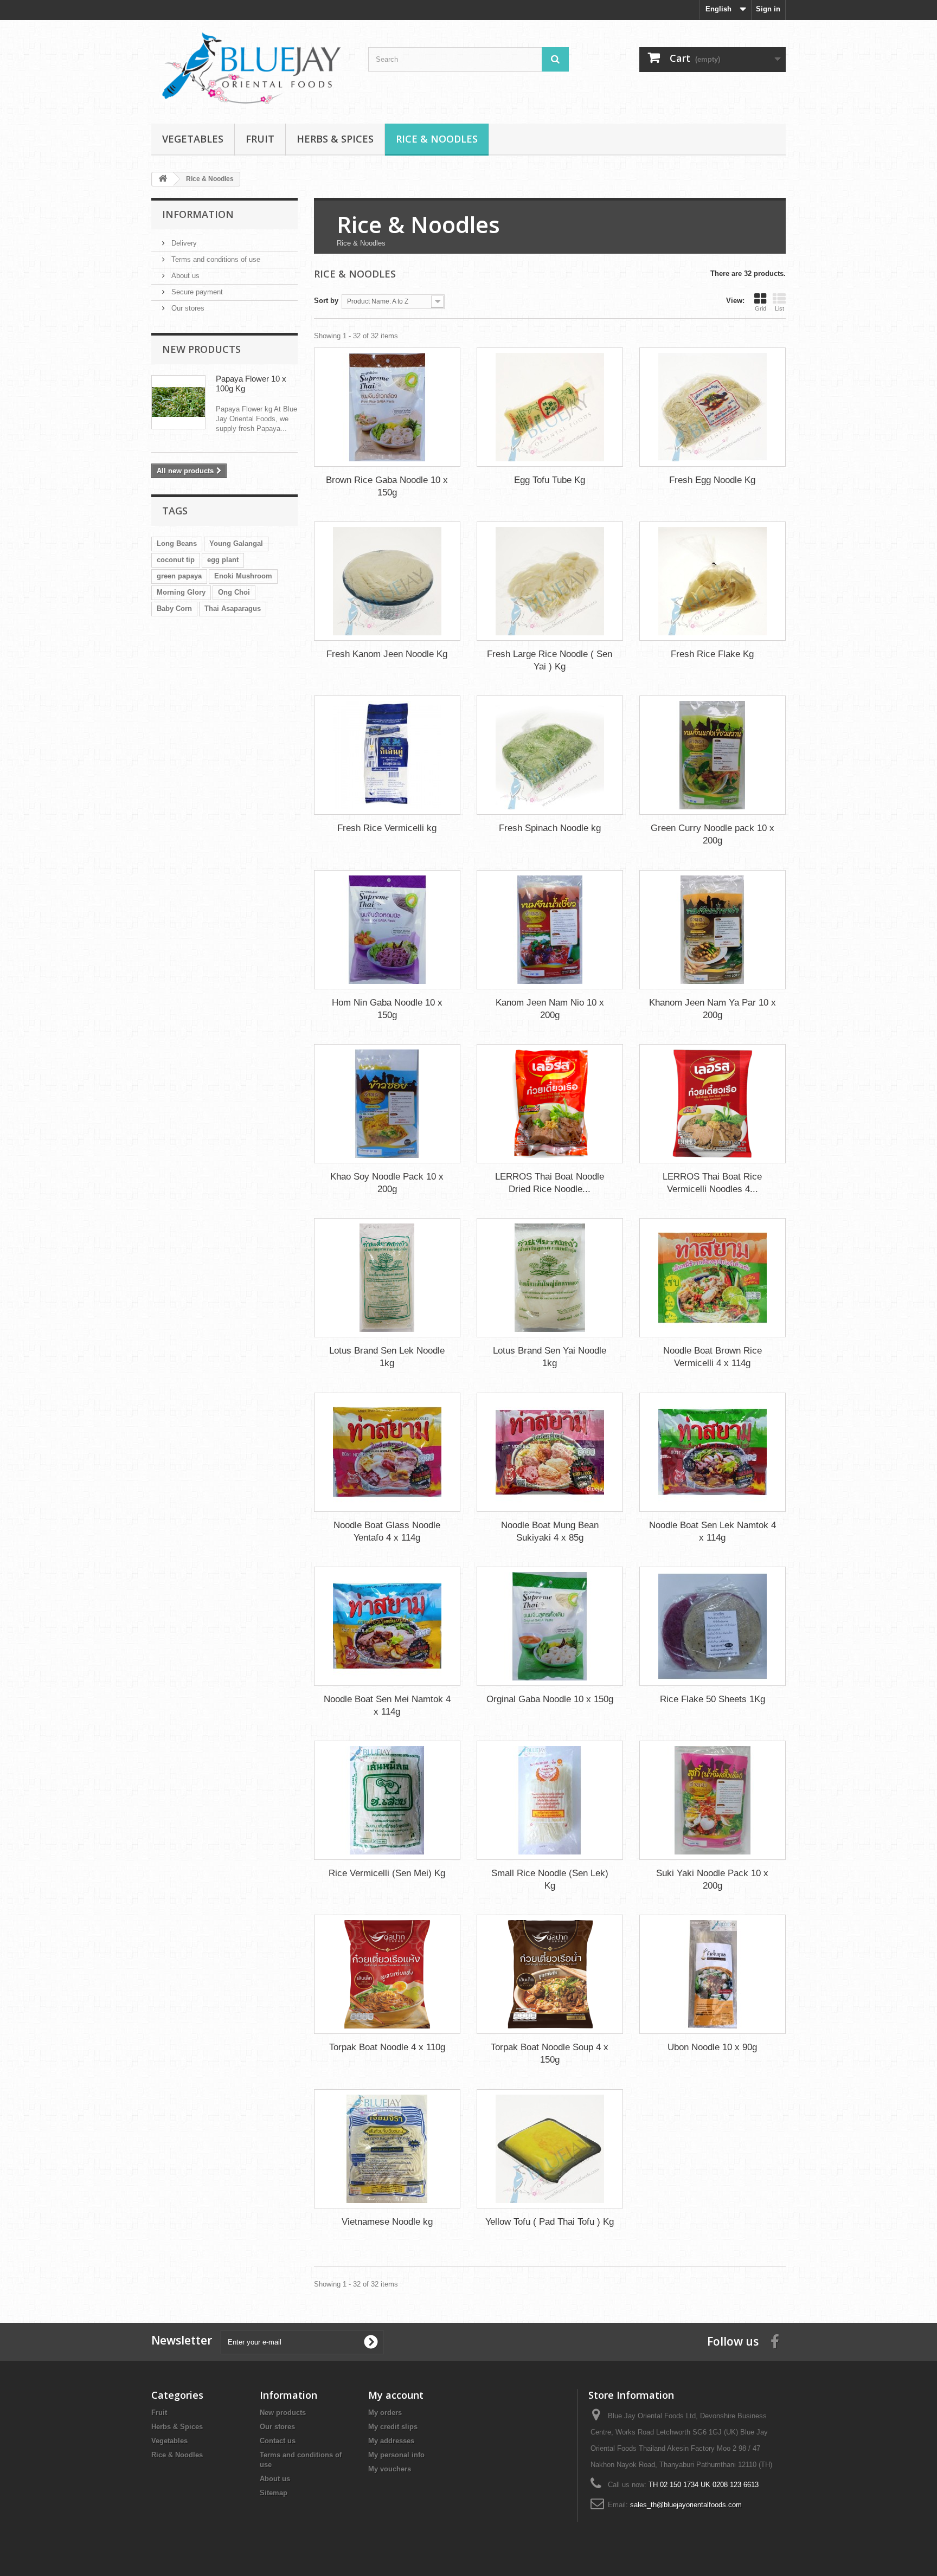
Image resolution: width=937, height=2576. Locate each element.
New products (201, 349)
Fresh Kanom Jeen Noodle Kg (387, 654)
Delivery (183, 243)
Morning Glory (181, 592)
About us (184, 276)
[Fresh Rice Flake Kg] (713, 581)
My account (396, 2395)
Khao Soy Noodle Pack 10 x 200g (387, 1183)
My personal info (396, 2455)
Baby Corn (174, 608)
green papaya (179, 576)
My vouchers (390, 2469)
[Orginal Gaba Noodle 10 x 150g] (550, 1626)
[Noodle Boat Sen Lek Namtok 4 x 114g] (713, 1452)
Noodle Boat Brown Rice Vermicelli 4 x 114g (713, 1357)
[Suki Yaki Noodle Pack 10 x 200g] (713, 1800)
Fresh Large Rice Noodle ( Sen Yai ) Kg (550, 660)
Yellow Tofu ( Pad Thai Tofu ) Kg (550, 2222)
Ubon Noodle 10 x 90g (712, 2047)
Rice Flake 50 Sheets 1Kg (713, 1699)
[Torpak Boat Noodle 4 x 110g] (387, 1974)
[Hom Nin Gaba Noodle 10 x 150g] (387, 930)
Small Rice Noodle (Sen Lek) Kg (550, 1879)
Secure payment (196, 292)
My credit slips (393, 2427)
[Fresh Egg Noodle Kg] (713, 407)
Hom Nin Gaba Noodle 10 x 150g (387, 1009)
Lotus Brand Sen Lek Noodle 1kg (387, 1357)
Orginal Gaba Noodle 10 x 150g (550, 1699)
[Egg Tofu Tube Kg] (550, 407)
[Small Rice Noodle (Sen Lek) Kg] (550, 1800)
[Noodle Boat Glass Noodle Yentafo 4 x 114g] (387, 1452)
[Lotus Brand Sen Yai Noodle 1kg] (550, 1278)
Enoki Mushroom (243, 576)
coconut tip (176, 560)
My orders (385, 2413)
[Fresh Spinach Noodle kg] (550, 755)
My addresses (391, 2441)
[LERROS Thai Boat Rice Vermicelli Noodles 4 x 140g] (713, 1104)
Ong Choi (234, 592)
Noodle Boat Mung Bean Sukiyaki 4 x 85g (550, 1531)
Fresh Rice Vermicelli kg (387, 828)
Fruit (260, 139)
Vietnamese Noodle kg (387, 2222)
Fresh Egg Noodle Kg (712, 480)
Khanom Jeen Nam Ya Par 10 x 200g (713, 1009)
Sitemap (274, 2493)
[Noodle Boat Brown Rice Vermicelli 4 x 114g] (713, 1278)
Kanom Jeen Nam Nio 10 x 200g (550, 1009)
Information (198, 214)
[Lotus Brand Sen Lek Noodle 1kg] (387, 1278)
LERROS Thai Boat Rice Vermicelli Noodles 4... (712, 1183)
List (779, 308)
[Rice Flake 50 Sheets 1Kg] (713, 1626)
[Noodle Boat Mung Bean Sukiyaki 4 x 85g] (550, 1452)
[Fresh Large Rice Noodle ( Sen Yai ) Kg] (550, 581)
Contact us (278, 2441)
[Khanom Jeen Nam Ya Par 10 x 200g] (713, 930)
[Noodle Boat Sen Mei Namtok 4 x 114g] (387, 1626)
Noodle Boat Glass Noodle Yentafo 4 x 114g (387, 1531)
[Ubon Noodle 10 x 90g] (713, 1974)
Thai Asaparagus (233, 608)
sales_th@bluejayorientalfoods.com (686, 2505)
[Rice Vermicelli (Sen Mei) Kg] (387, 1800)
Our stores (187, 308)
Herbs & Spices (335, 139)
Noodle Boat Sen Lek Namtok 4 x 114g (713, 1531)
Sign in (768, 9)
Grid (760, 308)
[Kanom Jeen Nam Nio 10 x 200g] (550, 930)
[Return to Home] (163, 179)
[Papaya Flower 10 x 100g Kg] (178, 402)
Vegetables (193, 139)
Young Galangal (236, 543)
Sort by (326, 301)
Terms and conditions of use (215, 259)
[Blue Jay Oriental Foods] (252, 69)
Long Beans (177, 543)
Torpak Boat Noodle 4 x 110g (387, 2047)
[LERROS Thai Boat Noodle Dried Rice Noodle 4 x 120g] (550, 1104)
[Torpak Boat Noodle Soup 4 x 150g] (550, 1974)
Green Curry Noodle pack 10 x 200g (713, 834)
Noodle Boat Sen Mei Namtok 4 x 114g (387, 1705)
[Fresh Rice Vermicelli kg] (387, 755)
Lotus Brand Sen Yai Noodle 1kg (550, 1357)
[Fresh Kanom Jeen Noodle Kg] (387, 581)
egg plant (223, 560)
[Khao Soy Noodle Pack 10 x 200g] (387, 1104)
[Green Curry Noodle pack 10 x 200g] (713, 755)
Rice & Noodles (437, 139)
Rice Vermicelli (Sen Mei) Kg (387, 1873)
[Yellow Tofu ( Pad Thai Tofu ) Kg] (550, 2149)
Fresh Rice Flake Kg (712, 654)
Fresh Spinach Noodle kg (550, 828)
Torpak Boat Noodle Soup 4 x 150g (550, 2053)
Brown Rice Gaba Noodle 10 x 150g (387, 486)
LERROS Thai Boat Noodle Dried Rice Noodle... (550, 1183)
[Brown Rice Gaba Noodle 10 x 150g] (387, 407)
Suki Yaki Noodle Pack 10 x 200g (712, 1879)
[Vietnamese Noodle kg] (387, 2149)
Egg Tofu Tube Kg (550, 480)
